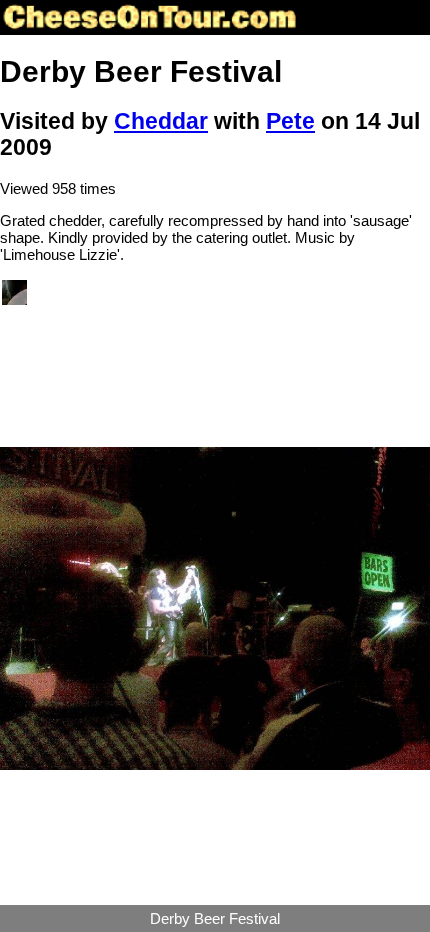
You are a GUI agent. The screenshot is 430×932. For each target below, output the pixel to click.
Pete (290, 121)
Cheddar (161, 121)
